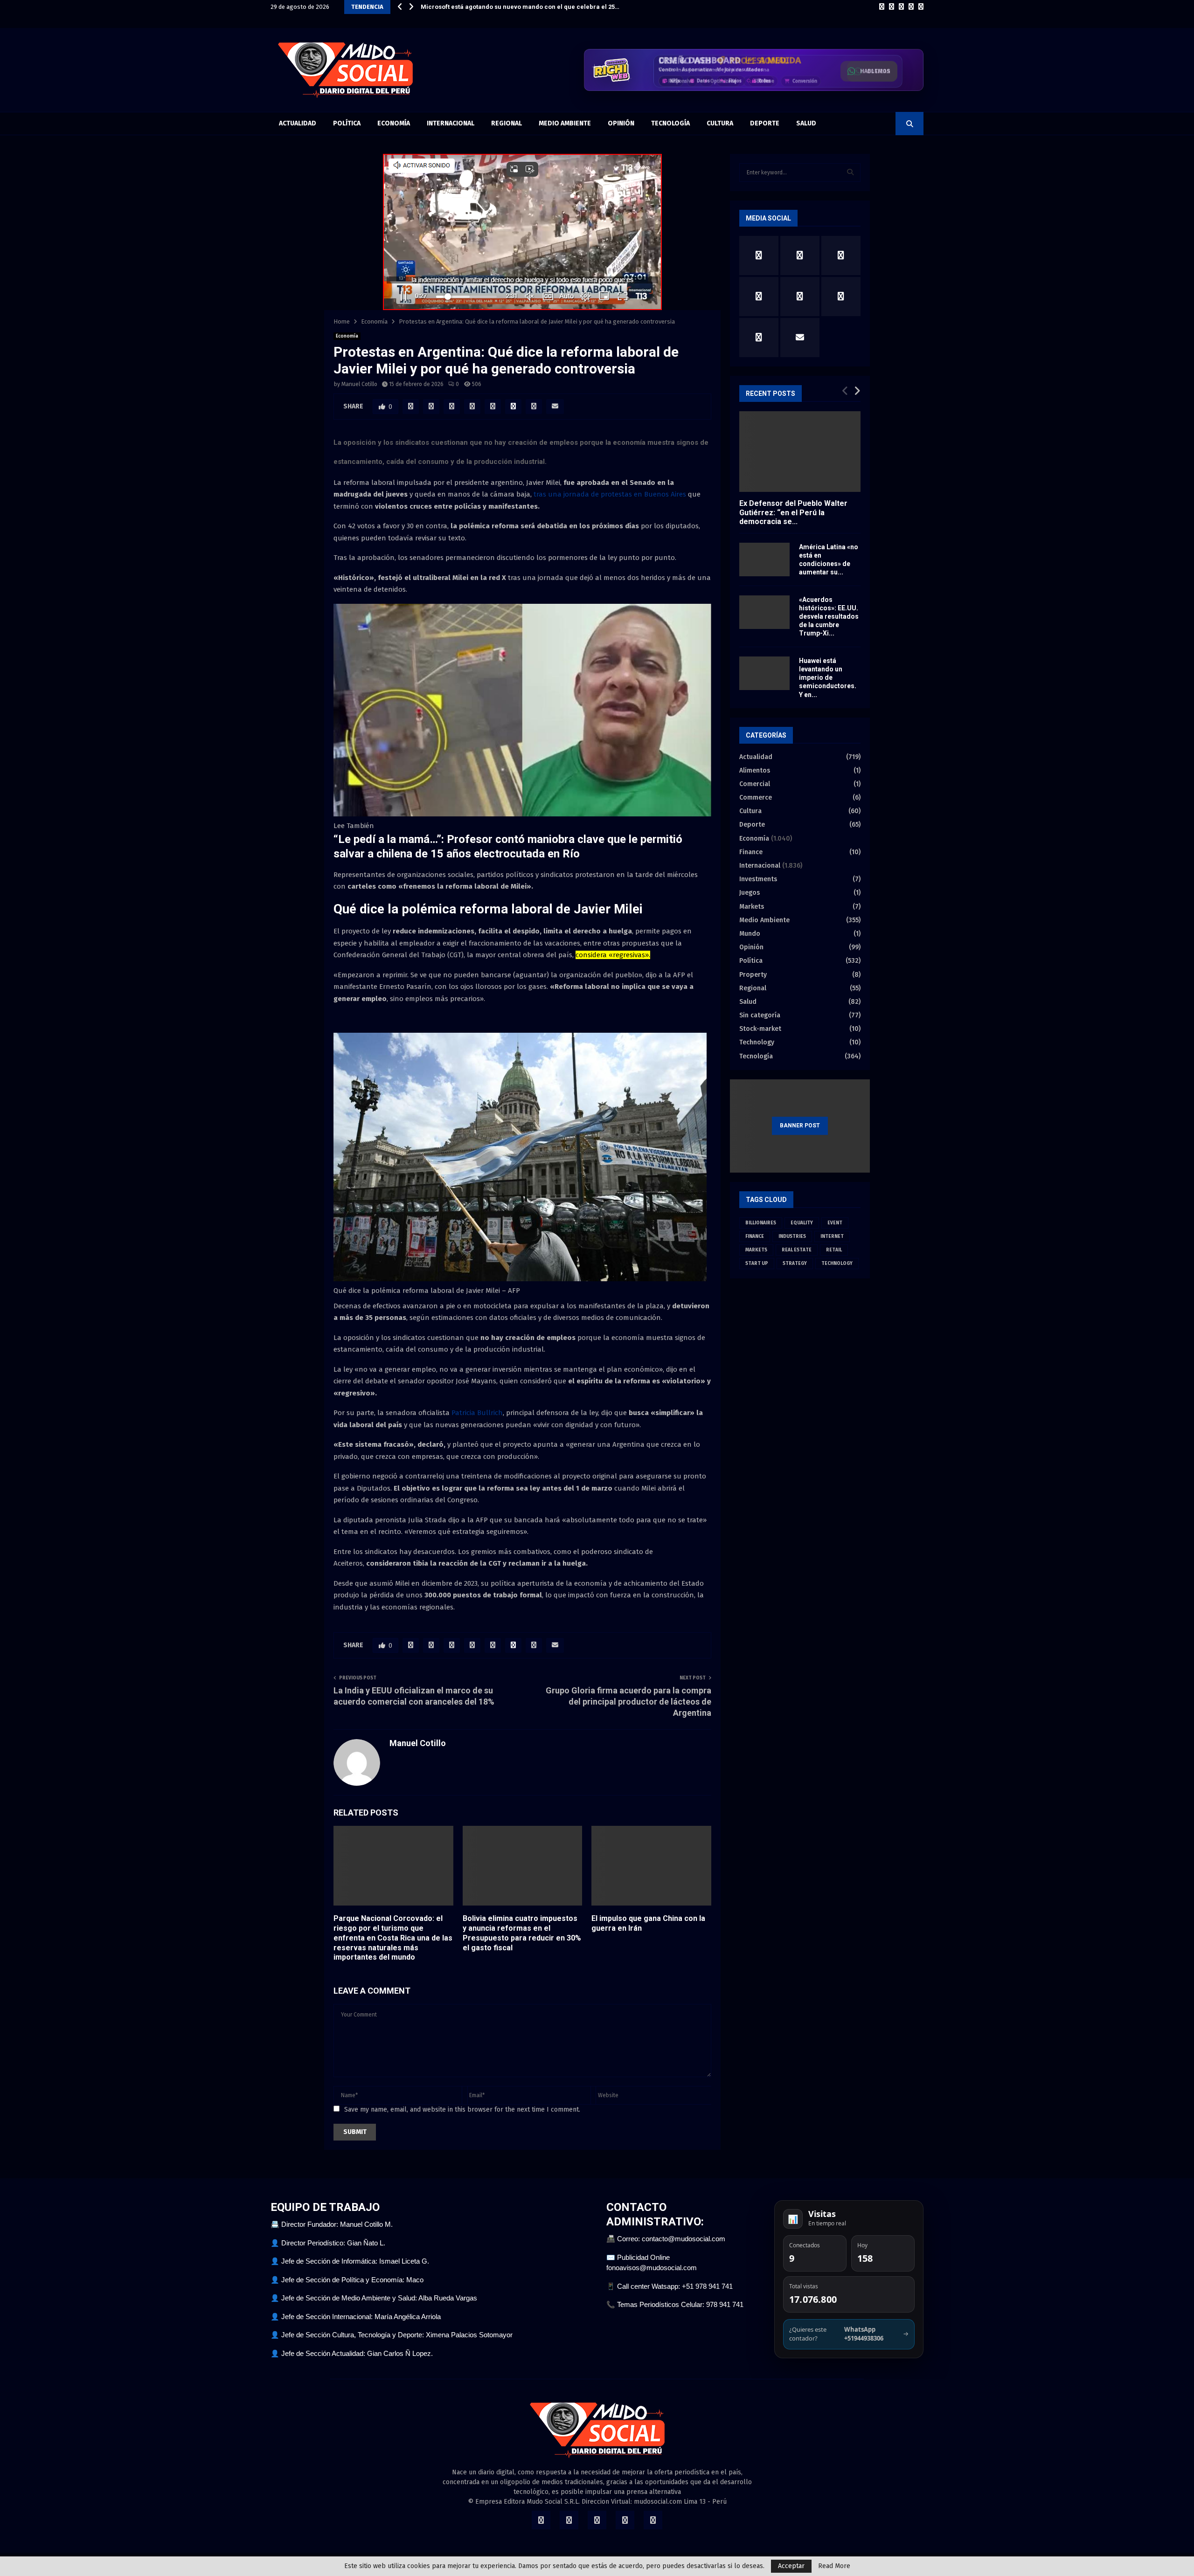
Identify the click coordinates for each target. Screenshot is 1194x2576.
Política (347, 123)
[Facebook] (882, 7)
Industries (792, 1236)
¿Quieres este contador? (849, 2334)
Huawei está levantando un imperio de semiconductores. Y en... (828, 677)
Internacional (451, 123)
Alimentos (755, 770)
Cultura (720, 123)
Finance (751, 852)
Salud (806, 123)
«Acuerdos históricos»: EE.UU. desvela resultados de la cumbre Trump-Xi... (829, 616)
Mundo (750, 934)
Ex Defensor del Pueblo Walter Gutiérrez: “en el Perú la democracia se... (793, 512)
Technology (757, 1042)
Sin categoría (760, 1015)
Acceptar (791, 2566)
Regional (507, 123)
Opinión (621, 123)
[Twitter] (892, 7)
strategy (795, 1264)
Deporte (765, 123)
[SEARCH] (850, 173)
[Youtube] (921, 7)
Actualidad (298, 123)
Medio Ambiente (565, 123)
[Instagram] (901, 7)
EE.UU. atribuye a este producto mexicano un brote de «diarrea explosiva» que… (538, 7)
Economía (394, 123)
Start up (757, 1264)
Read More (834, 2566)
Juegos (750, 893)
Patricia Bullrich (477, 1413)
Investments (758, 879)
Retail (834, 1250)
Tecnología (670, 123)
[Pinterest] (911, 7)
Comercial (755, 784)
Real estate (797, 1250)
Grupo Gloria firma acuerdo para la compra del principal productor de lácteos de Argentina (628, 1702)
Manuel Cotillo (359, 384)
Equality (802, 1223)
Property (753, 975)
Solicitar (876, 73)
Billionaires (761, 1223)
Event (835, 1223)
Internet (832, 1236)
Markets (752, 907)
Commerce (756, 798)
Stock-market (760, 1029)
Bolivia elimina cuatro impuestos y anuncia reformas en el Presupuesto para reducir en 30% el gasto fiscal (522, 1933)
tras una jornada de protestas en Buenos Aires (610, 494)
